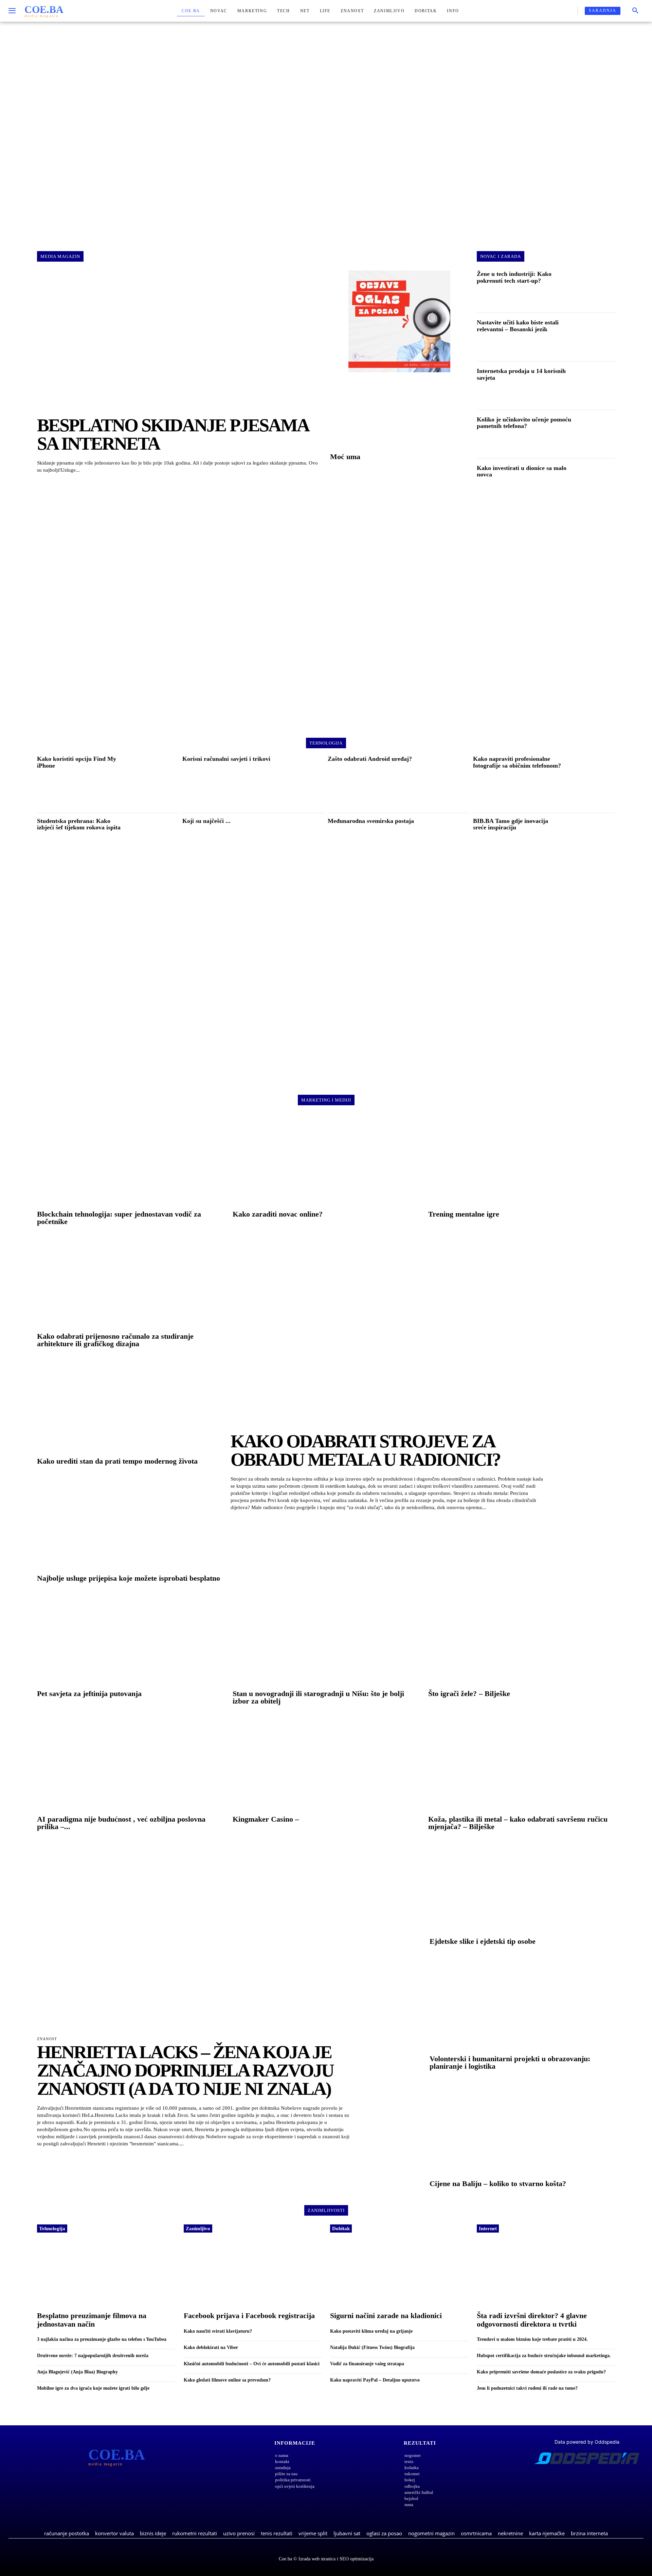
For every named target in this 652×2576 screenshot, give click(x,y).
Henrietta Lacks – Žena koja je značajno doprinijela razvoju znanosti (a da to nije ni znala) (185, 2070)
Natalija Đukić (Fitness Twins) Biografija (372, 2347)
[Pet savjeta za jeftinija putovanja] (130, 1640)
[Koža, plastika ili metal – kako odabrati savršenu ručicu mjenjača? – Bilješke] (522, 1766)
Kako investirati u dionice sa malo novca (522, 471)
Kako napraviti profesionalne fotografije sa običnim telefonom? (517, 762)
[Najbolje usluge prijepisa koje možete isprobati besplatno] (130, 1526)
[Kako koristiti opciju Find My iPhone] (154, 782)
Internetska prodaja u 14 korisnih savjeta (521, 374)
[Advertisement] (326, 130)
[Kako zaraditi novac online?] (326, 1161)
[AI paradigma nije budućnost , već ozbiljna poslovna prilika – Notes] (130, 1766)
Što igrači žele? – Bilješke (469, 1694)
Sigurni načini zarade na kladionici (386, 2316)
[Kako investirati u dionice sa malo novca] (598, 484)
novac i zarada (501, 256)
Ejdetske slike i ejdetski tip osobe (483, 1941)
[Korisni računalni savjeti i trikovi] (300, 782)
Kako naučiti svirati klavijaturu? (218, 2331)
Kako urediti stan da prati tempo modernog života (117, 1461)
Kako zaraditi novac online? (278, 1214)
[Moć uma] (399, 415)
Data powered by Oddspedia (587, 2442)
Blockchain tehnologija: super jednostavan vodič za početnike (119, 1218)
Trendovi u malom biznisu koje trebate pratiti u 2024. (532, 2339)
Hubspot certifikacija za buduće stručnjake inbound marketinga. (544, 2356)
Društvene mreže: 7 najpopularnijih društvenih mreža (93, 2356)
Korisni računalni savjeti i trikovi (226, 759)
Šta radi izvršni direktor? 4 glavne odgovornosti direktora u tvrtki (532, 2320)
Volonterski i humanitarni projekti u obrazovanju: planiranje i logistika (510, 2062)
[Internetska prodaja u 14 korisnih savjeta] (598, 387)
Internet (488, 2229)
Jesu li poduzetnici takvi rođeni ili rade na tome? (527, 2388)
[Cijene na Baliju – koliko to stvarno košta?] (522, 2131)
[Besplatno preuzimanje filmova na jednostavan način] (106, 2274)
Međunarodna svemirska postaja (371, 821)
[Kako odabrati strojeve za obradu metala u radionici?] (423, 1333)
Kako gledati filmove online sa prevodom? (227, 2380)
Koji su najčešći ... (206, 821)
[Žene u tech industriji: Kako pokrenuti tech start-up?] (598, 289)
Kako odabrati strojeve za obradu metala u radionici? (365, 1450)
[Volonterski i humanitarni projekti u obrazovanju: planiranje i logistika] (522, 2006)
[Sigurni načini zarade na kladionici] (399, 2274)
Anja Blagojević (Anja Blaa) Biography (77, 2372)
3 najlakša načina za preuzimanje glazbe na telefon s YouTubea (102, 2339)
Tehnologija (52, 2229)
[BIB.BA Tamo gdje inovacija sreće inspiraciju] (590, 844)
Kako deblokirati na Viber (211, 2347)
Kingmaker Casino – (266, 1819)
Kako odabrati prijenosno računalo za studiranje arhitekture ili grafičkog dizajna (115, 1340)
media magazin (60, 256)
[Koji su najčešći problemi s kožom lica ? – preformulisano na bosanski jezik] (300, 844)
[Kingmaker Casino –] (326, 1766)
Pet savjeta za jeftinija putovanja (89, 1694)
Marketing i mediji (326, 1100)
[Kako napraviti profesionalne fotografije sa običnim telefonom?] (590, 782)
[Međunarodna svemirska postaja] (445, 844)
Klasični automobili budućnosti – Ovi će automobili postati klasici (252, 2364)
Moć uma (345, 457)
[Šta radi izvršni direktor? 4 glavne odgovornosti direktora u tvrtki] (546, 2274)
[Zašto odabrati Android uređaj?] (445, 782)
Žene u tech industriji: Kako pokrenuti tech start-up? (514, 277)
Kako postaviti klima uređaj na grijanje (371, 2331)
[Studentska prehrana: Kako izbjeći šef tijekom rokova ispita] (154, 844)
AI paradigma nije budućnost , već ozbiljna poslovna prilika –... (121, 1823)
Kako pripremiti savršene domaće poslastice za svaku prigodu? (541, 2372)
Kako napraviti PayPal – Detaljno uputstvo (375, 2380)
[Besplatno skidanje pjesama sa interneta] (179, 342)
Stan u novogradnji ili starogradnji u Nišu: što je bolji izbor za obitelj (318, 1697)
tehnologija (326, 743)
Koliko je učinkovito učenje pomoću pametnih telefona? (524, 423)
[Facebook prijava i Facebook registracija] (253, 2274)
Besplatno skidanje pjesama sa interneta (173, 434)
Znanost (47, 2039)
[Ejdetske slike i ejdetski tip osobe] (522, 1888)
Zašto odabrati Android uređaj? (370, 759)
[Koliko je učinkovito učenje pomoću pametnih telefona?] (598, 435)
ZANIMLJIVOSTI (326, 2210)
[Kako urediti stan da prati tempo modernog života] (130, 1408)
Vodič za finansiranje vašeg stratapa (367, 2364)
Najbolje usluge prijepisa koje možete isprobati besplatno (129, 1578)
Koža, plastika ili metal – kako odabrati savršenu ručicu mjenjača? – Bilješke (518, 1823)
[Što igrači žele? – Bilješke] (522, 1640)
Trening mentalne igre (464, 1214)
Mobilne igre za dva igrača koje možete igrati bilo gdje (93, 2388)
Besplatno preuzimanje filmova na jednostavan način (92, 2320)
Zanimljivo (198, 2229)
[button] (635, 11)
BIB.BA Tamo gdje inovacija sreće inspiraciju (511, 824)
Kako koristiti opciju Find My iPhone (77, 762)
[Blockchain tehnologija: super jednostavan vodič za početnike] (130, 1161)
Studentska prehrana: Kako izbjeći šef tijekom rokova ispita (79, 824)
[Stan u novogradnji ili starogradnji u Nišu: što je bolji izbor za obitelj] (326, 1640)
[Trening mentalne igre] (522, 1161)
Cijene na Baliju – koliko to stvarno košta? (498, 2184)
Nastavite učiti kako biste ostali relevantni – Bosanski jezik (518, 326)
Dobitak (341, 2229)
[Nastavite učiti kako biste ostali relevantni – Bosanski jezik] (598, 338)
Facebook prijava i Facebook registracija (249, 2316)
